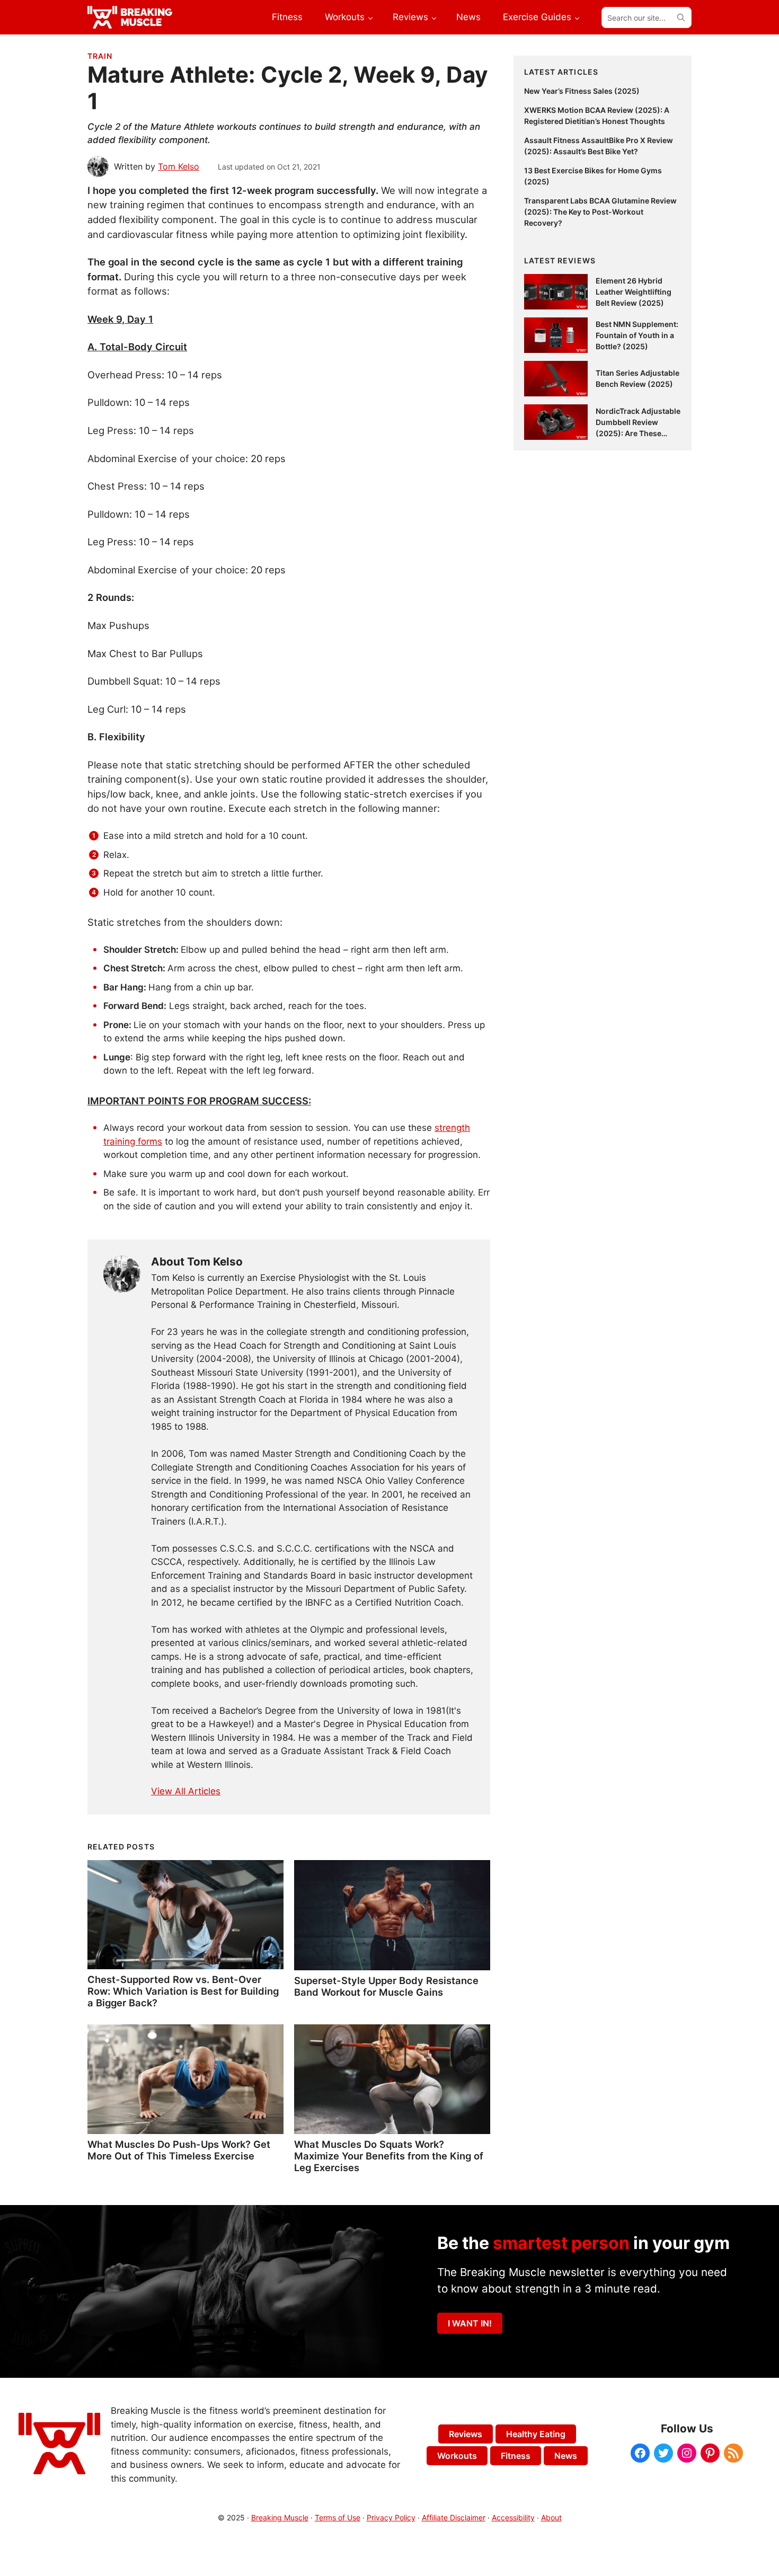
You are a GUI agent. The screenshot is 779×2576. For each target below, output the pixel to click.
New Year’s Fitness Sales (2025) (582, 91)
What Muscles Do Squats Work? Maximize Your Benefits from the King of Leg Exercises (389, 2156)
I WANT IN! (470, 2323)
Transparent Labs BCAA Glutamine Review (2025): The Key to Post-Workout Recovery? (600, 212)
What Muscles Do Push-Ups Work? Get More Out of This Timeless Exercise (179, 2150)
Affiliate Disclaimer (454, 2517)
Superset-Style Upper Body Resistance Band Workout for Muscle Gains (386, 1986)
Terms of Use (338, 2517)
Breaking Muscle (280, 2517)
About (551, 2517)
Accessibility (513, 2517)
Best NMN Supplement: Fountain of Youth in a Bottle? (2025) (637, 335)
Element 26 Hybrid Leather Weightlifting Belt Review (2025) (634, 292)
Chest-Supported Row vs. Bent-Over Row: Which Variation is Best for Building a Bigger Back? (183, 1991)
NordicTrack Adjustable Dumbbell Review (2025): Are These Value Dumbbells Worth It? (638, 433)
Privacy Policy (391, 2517)
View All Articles (186, 1791)
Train (100, 56)
